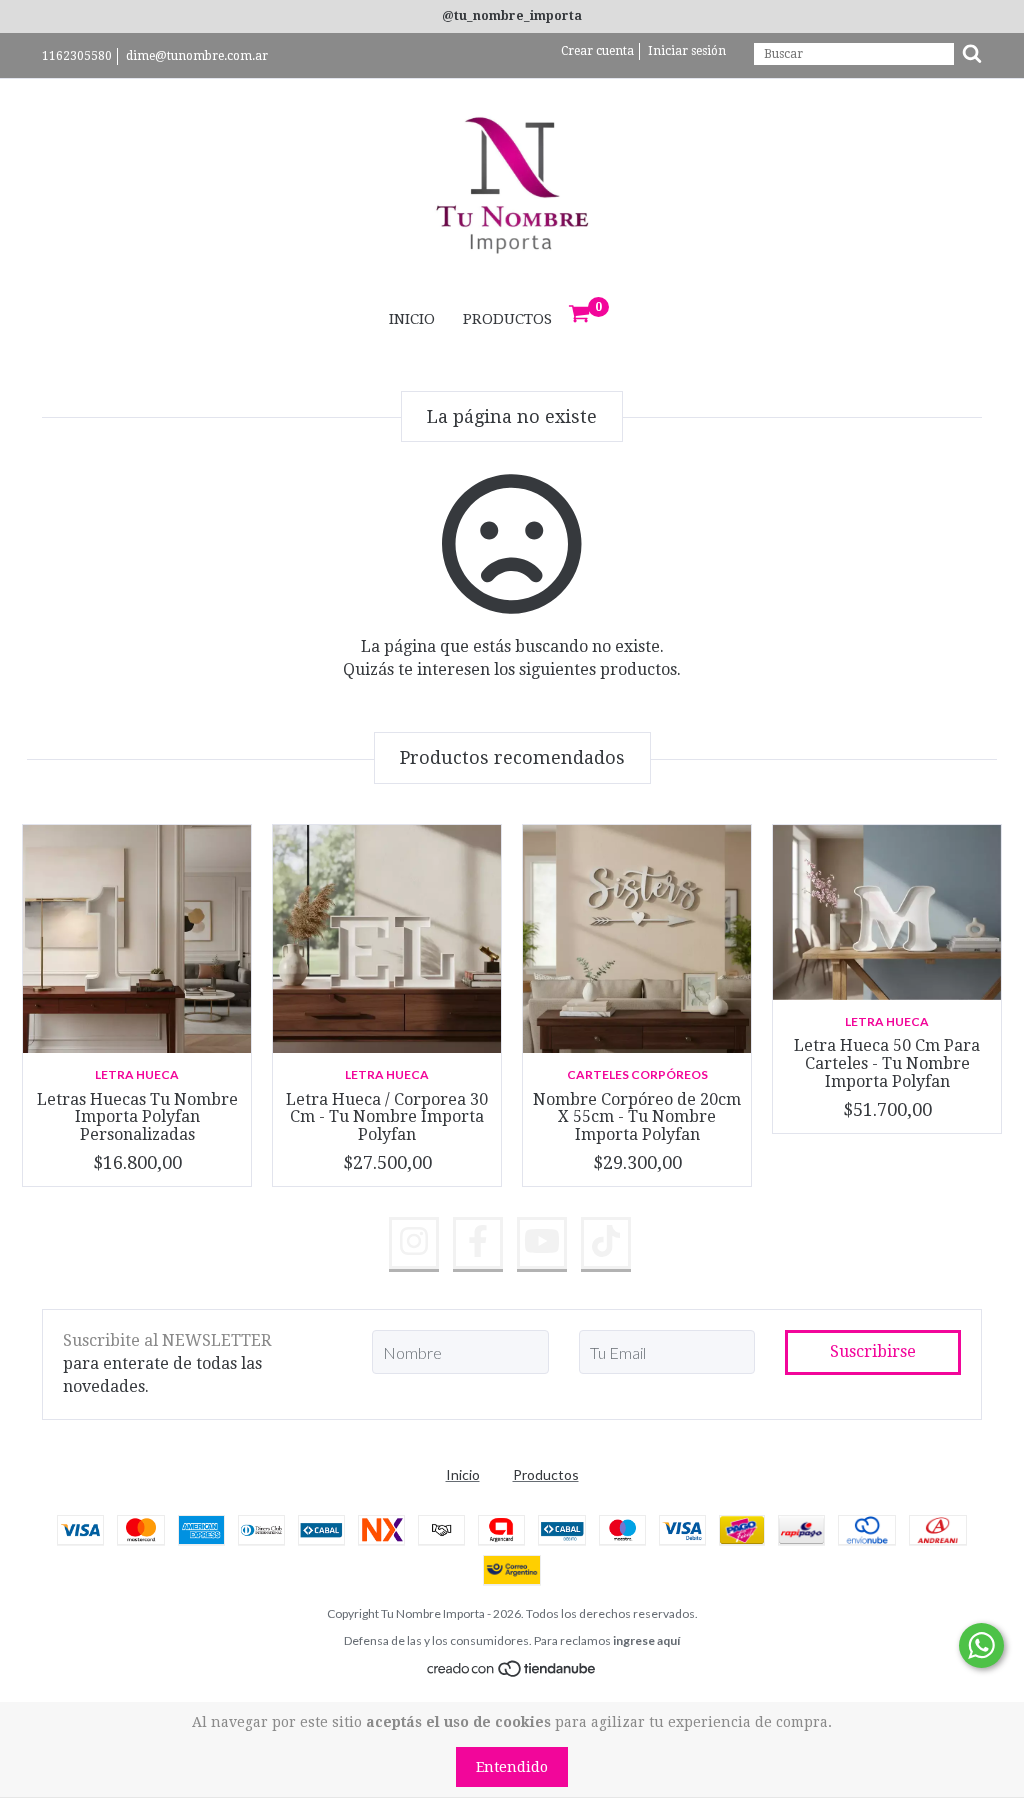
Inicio (412, 319)
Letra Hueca (137, 1074)
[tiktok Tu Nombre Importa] (606, 1243)
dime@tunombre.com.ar (197, 56)
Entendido (512, 1767)
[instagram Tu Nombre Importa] (414, 1243)
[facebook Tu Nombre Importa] (478, 1243)
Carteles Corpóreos (637, 1074)
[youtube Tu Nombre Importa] (542, 1243)
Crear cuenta (597, 51)
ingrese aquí (646, 1640)
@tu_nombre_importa (512, 16)
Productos (507, 319)
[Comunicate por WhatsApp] (981, 1645)
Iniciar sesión (687, 51)
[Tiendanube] (512, 1672)
